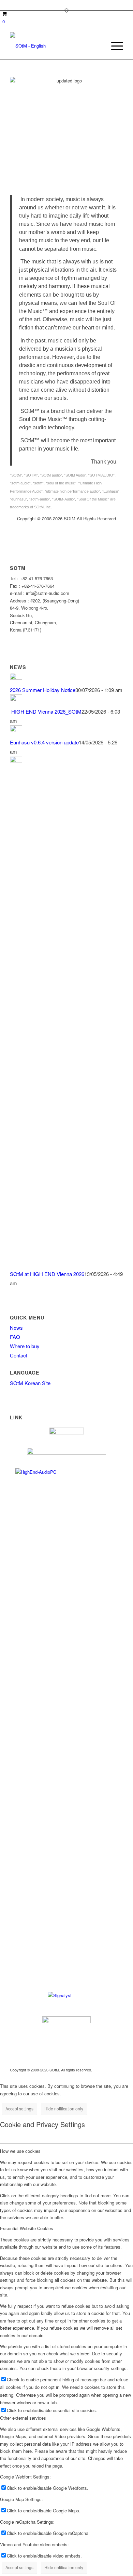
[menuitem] (114, 46)
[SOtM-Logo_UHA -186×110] (55, 46)
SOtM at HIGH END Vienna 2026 (47, 1274)
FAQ (15, 1337)
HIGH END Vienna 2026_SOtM (46, 711)
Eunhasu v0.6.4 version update (44, 742)
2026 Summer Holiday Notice (43, 690)
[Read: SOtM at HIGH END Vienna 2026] (16, 761)
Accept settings (19, 2109)
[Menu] (114, 46)
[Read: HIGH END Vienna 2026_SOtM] (16, 699)
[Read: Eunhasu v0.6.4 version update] (16, 730)
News (16, 1328)
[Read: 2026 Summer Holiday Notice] (16, 678)
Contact (19, 1355)
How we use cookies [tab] (20, 2151)
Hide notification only (64, 2109)
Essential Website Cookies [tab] (27, 2228)
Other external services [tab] (23, 2418)
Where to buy (25, 1346)
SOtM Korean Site (30, 1383)
